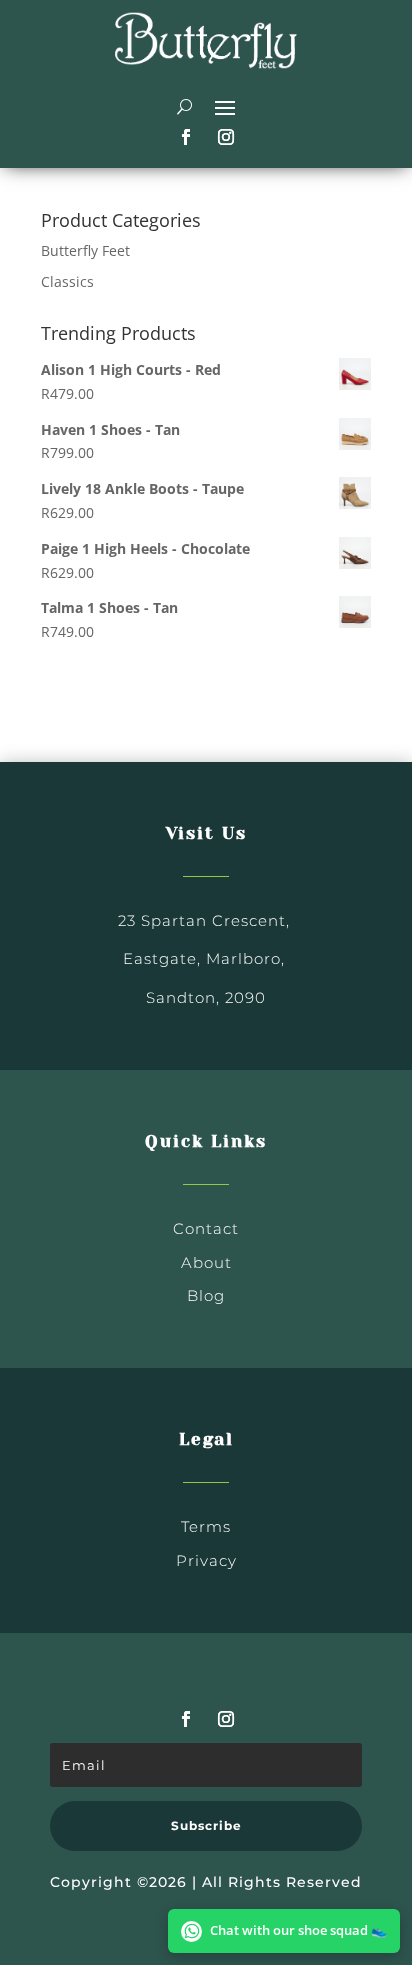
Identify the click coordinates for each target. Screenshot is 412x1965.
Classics (67, 281)
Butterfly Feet (85, 250)
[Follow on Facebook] (186, 137)
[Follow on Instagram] (226, 137)
